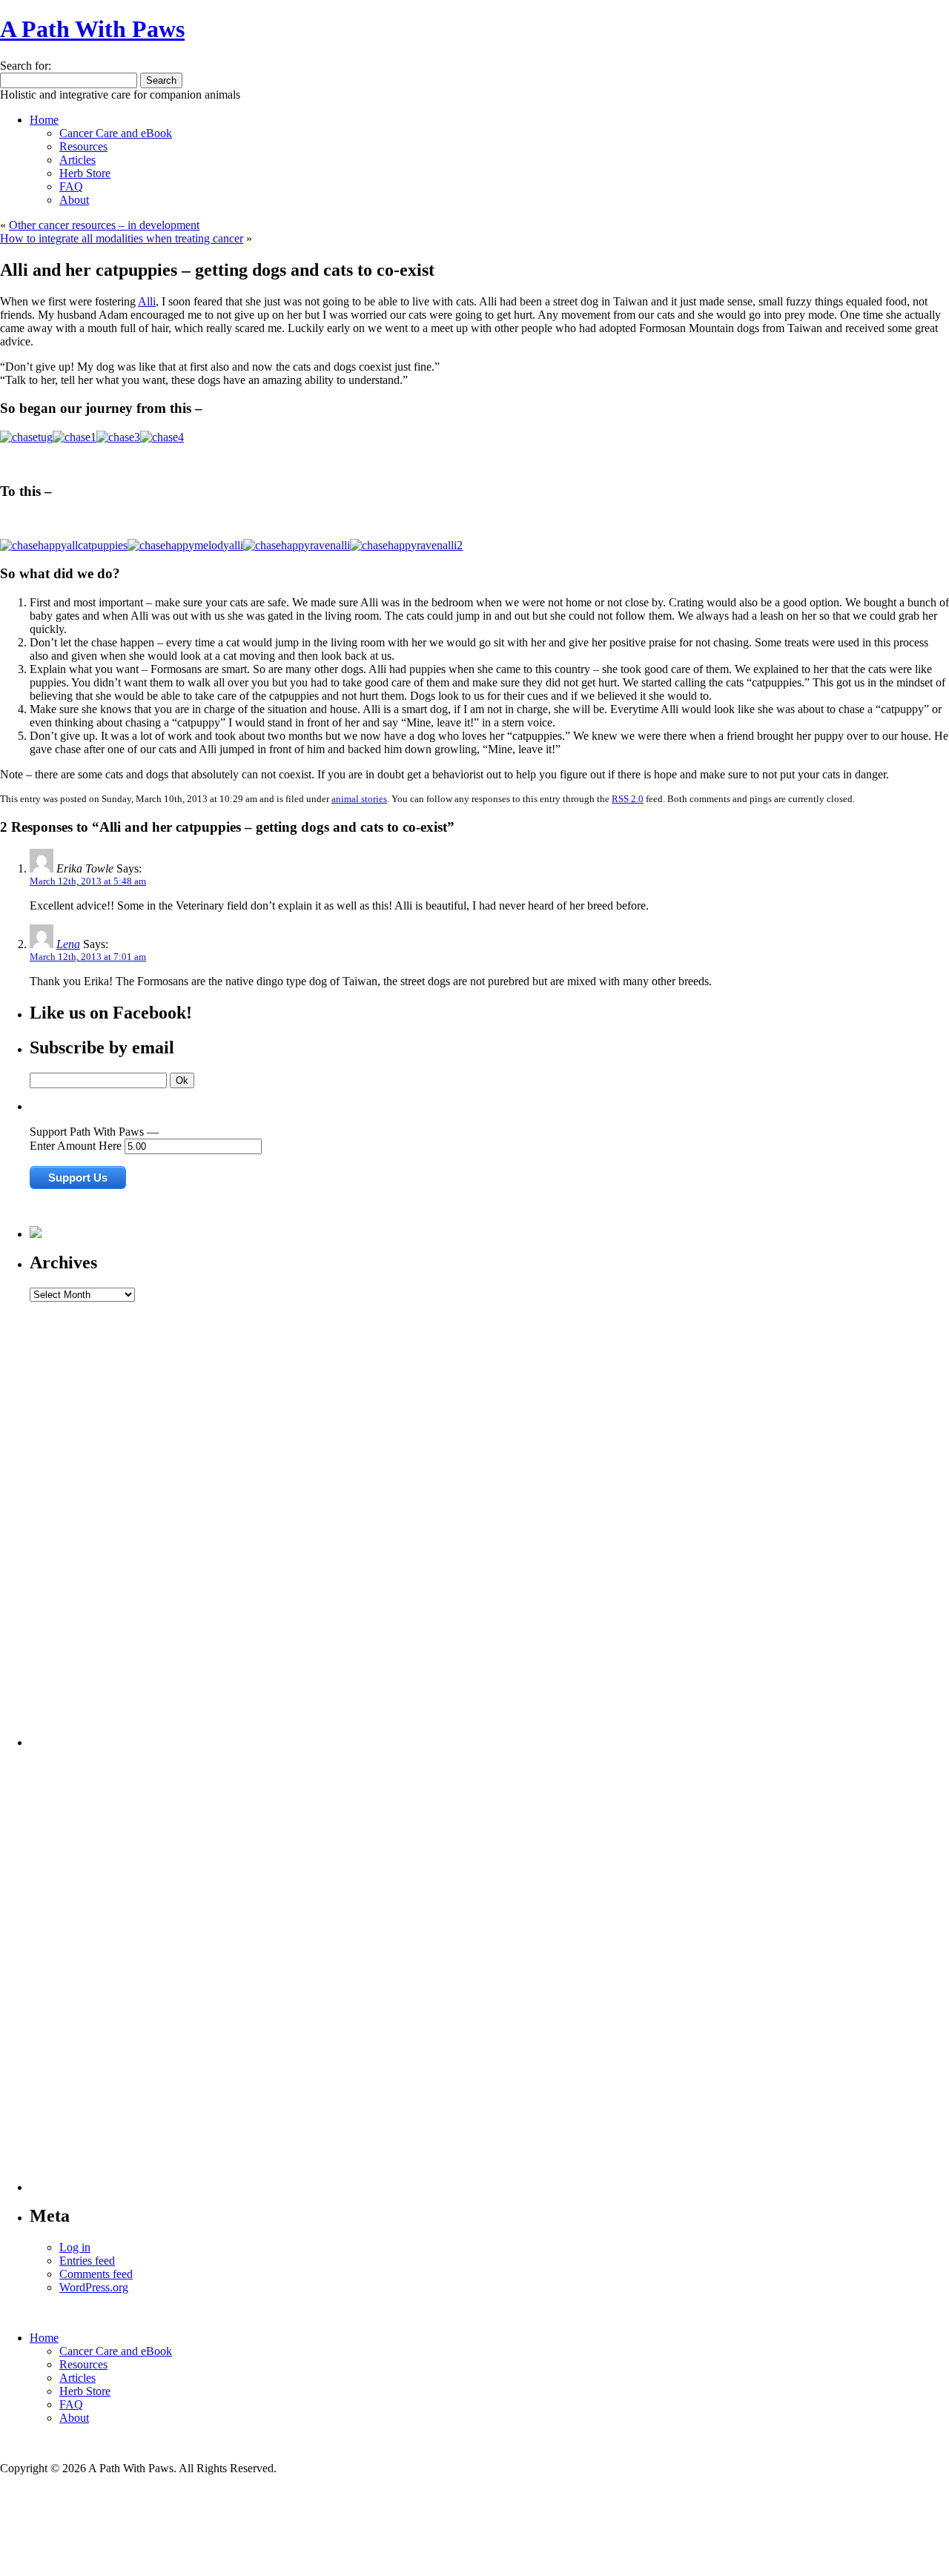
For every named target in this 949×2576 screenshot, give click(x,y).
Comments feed (96, 2274)
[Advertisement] (89, 1524)
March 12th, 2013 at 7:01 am (88, 957)
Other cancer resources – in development (104, 225)
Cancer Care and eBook (116, 133)
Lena (68, 944)
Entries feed (87, 2261)
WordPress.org (94, 2287)
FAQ (71, 186)
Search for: (26, 66)
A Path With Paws (92, 29)
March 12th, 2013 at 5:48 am (88, 881)
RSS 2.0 (628, 799)
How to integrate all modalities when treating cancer (122, 238)
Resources (83, 146)
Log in (75, 2247)
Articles (77, 160)
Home (44, 120)
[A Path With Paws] (36, 1234)
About (74, 200)
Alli (147, 301)
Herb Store (85, 173)
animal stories (359, 799)
